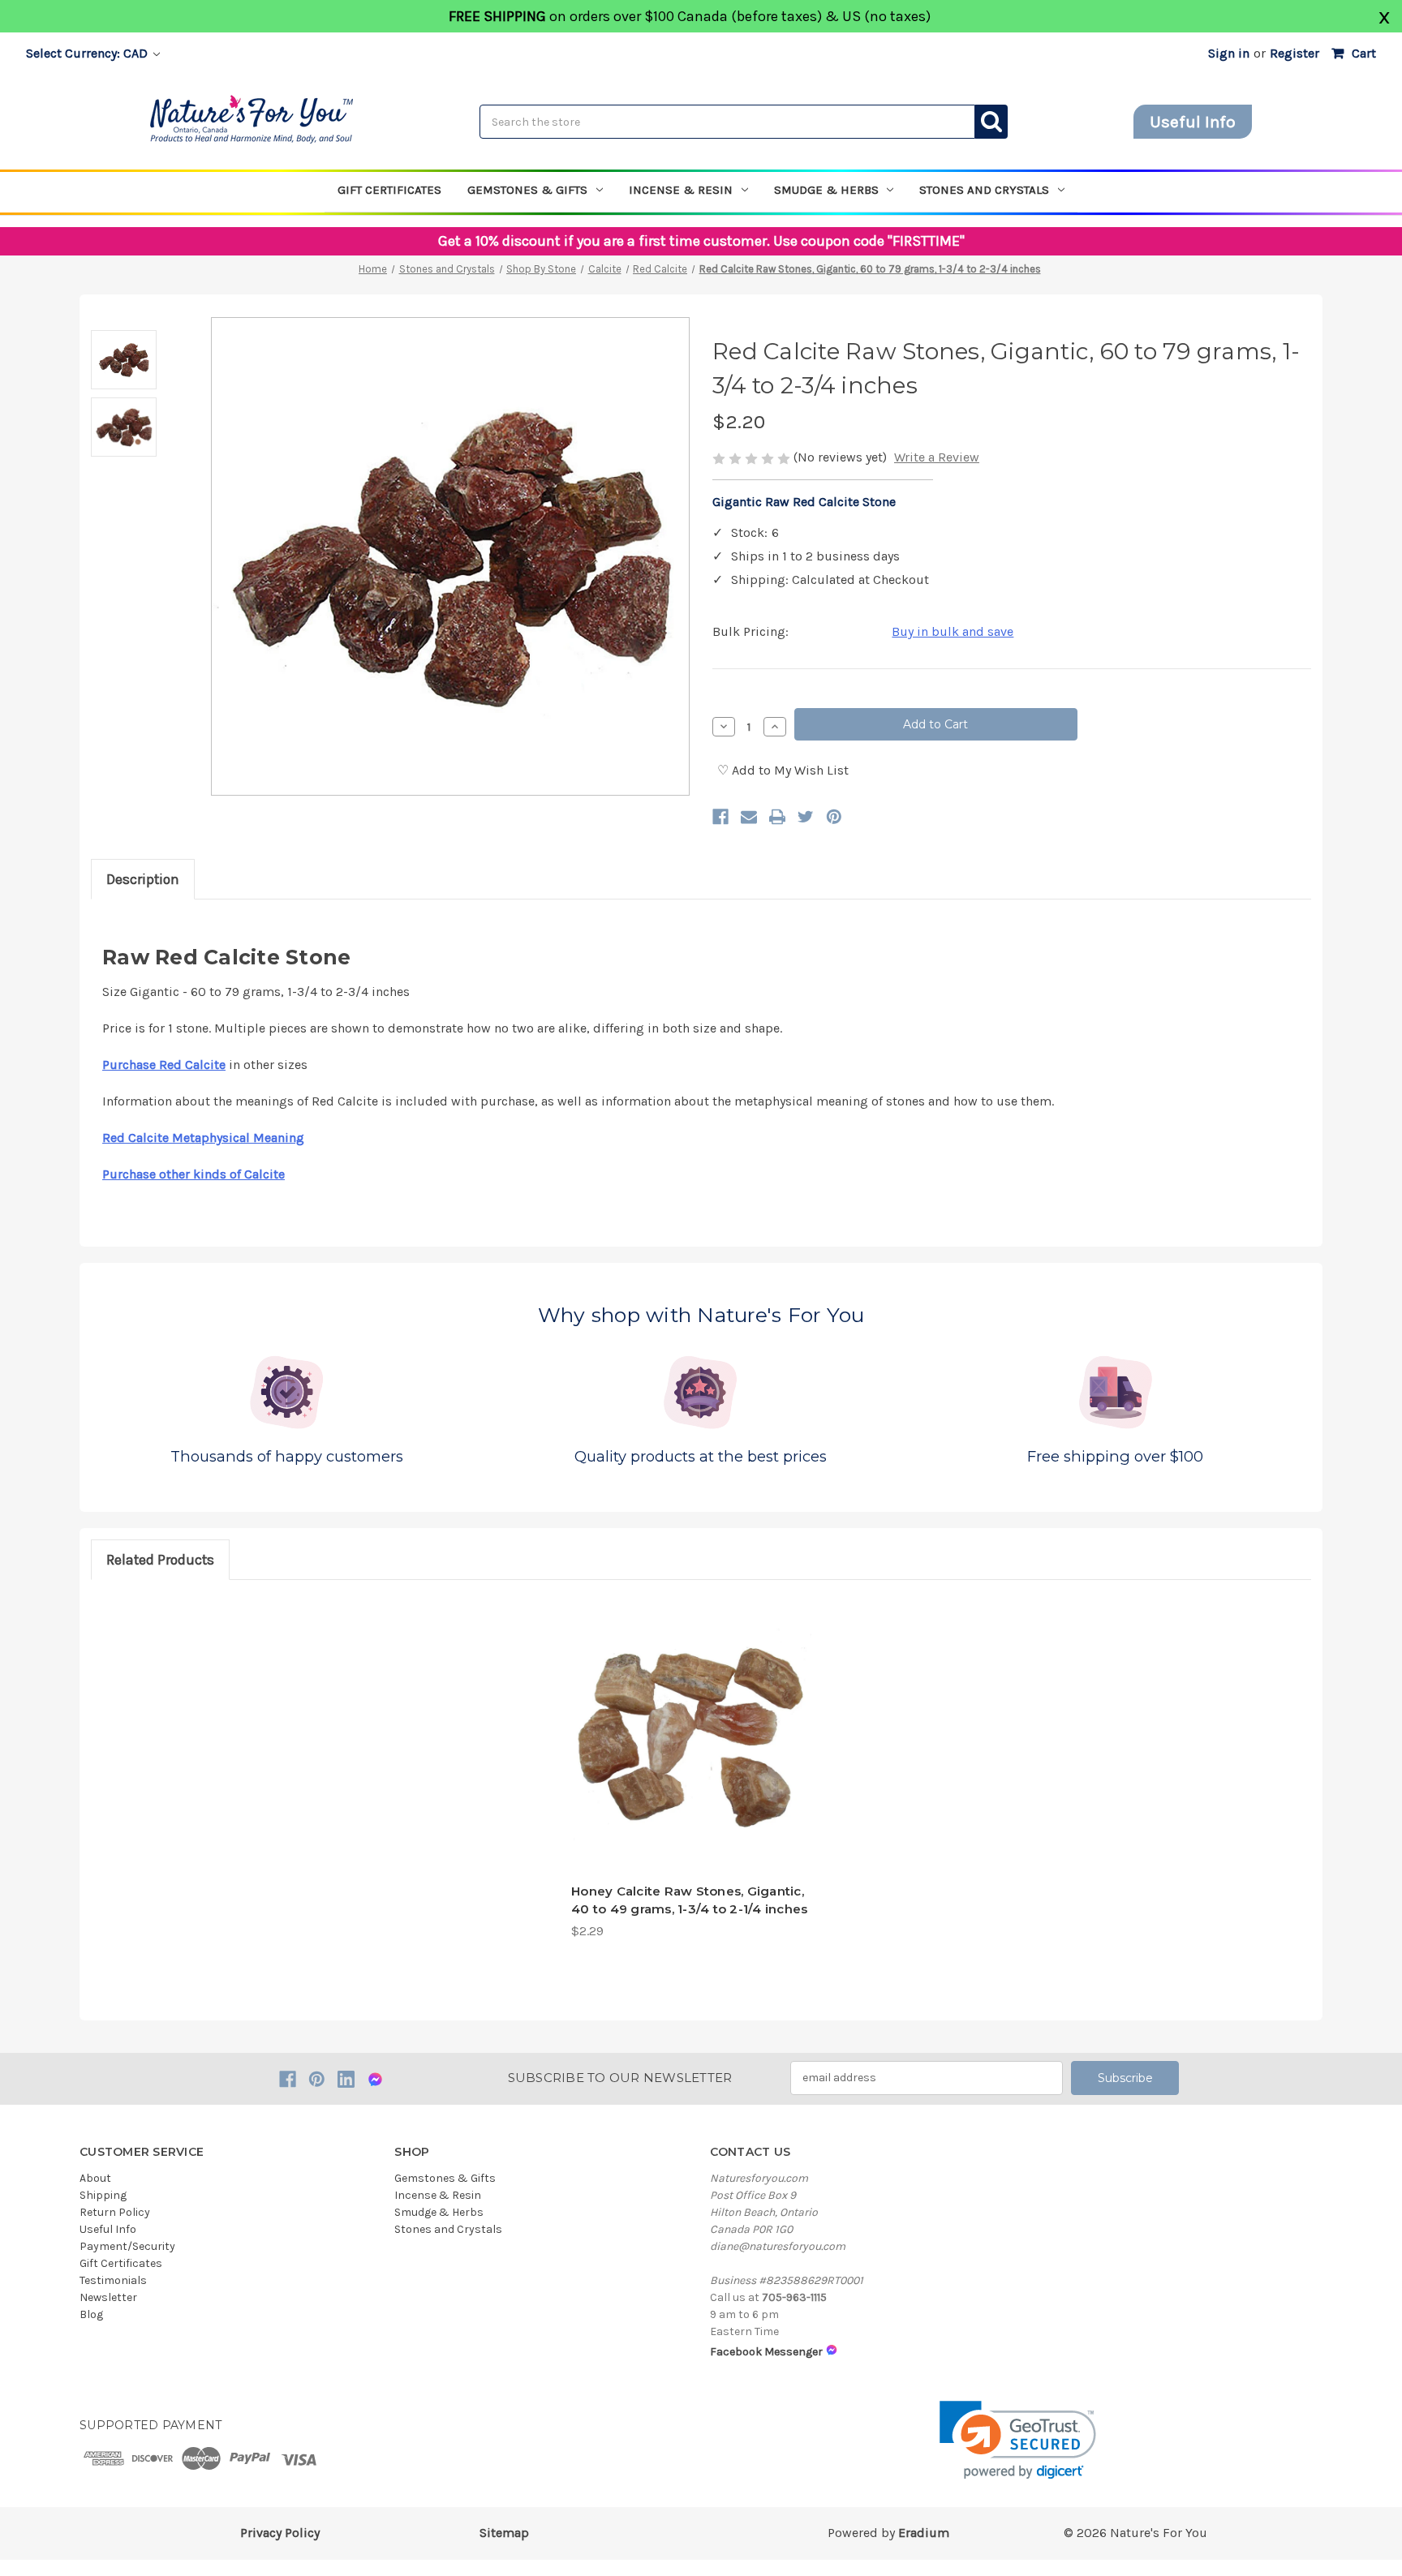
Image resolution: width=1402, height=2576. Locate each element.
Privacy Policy (280, 2533)
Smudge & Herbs (826, 190)
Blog (91, 2314)
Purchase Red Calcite (164, 1065)
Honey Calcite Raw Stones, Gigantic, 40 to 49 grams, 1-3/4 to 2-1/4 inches (689, 1900)
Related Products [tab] (160, 1560)
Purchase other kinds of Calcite (194, 1174)
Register (1294, 53)
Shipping (103, 2195)
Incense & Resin (681, 190)
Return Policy (115, 2212)
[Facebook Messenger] (375, 2079)
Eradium (924, 2533)
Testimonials (113, 2280)
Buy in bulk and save (953, 631)
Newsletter (108, 2297)
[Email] (749, 817)
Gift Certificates (389, 190)
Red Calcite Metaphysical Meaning (203, 1138)
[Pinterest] (834, 817)
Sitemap (504, 2533)
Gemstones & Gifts (527, 190)
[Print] (777, 817)
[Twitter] (806, 817)
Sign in (1229, 53)
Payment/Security (127, 2246)
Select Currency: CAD (88, 53)
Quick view (692, 1842)
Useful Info (1193, 122)
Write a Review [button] (937, 457)
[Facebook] (720, 817)
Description (143, 879)
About (95, 2178)
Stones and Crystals (984, 190)
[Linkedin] (346, 2079)
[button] (1018, 2440)
